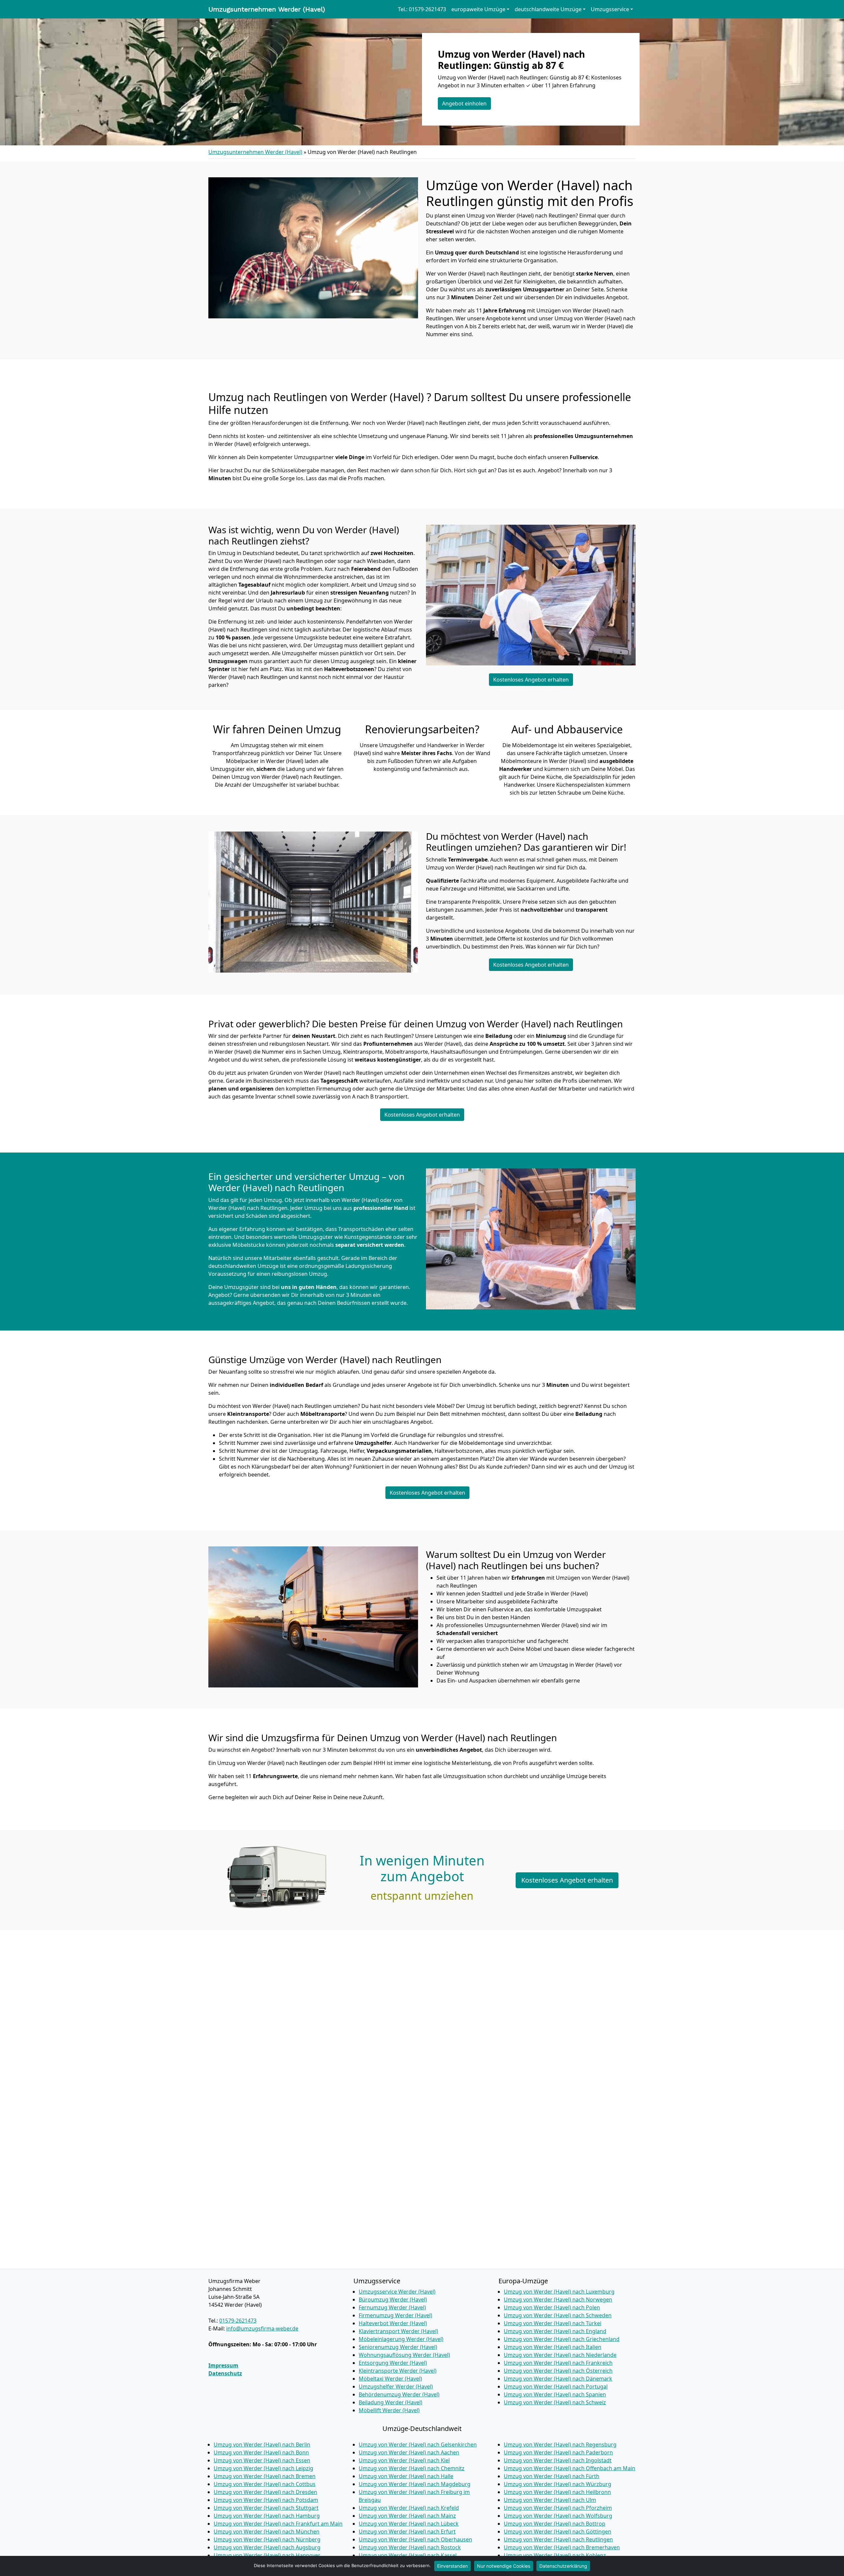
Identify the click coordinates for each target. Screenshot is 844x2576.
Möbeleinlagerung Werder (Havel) (401, 2339)
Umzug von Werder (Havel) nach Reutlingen (558, 2539)
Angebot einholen (464, 103)
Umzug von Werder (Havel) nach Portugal (556, 2386)
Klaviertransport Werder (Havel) (398, 2331)
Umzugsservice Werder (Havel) (397, 2292)
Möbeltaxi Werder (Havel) (390, 2379)
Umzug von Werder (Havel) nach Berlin (262, 2444)
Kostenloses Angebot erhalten (531, 680)
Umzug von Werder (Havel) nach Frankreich (558, 2363)
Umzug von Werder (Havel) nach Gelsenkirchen (418, 2444)
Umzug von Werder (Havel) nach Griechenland (562, 2339)
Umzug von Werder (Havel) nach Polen (552, 2307)
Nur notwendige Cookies (504, 2566)
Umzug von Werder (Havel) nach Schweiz (555, 2402)
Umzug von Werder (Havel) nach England (555, 2331)
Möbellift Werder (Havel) (389, 2410)
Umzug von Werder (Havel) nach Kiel (404, 2460)
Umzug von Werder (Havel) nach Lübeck (409, 2524)
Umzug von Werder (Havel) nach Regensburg (560, 2444)
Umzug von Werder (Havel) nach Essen (262, 2460)
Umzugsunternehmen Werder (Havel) (267, 9)
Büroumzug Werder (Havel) (393, 2299)
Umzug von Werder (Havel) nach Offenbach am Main (570, 2468)
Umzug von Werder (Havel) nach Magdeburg (415, 2484)
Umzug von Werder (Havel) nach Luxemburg (559, 2292)
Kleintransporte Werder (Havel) (398, 2371)
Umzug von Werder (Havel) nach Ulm (550, 2500)
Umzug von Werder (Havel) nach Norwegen (558, 2299)
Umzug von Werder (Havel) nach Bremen (265, 2476)
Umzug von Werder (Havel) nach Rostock (410, 2547)
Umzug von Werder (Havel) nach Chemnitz (412, 2468)
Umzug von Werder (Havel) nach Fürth (552, 2476)
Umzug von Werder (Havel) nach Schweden (558, 2315)
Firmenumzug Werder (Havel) (395, 2315)
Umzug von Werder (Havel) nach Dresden (265, 2492)
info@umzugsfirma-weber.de (262, 2328)
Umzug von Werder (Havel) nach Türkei (553, 2323)
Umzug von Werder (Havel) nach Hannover (267, 2555)
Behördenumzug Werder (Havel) (399, 2394)
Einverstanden (452, 2566)
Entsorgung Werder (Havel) (393, 2363)
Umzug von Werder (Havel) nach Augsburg (267, 2547)
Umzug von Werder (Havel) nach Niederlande (560, 2355)
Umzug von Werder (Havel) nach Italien (553, 2347)
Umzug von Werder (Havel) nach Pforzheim (558, 2508)
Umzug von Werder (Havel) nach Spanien (555, 2394)
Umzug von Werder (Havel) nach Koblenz (555, 2555)
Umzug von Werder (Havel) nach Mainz (407, 2516)
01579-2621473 (238, 2321)
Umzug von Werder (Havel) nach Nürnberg (267, 2539)
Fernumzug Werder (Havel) (392, 2307)
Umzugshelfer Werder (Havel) (396, 2386)
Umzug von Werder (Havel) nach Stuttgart (266, 2508)
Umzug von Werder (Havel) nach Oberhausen (415, 2539)
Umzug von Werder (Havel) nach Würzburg (558, 2484)
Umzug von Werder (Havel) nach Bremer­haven (562, 2547)
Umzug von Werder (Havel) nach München (267, 2532)
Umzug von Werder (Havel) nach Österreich (558, 2371)
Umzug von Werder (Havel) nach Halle (406, 2476)
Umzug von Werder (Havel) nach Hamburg (267, 2516)
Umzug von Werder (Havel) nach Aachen (409, 2452)
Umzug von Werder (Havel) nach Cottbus (265, 2484)
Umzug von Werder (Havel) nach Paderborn (558, 2452)
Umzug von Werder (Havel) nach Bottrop (555, 2524)
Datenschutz (225, 2373)
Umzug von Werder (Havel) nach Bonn (261, 2452)
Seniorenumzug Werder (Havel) (398, 2347)
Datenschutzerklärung (563, 2566)
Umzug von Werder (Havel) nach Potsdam (266, 2500)
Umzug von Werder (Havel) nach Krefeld (409, 2508)
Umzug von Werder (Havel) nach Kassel (408, 2555)
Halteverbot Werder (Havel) (393, 2323)
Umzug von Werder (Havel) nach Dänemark (558, 2379)
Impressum (223, 2365)
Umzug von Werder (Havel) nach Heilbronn (557, 2492)
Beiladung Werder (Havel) (391, 2402)
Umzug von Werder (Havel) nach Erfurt (407, 2532)
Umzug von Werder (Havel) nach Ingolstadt (558, 2460)
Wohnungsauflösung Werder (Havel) (404, 2355)
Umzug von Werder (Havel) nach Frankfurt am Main (278, 2524)
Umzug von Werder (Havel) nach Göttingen (558, 2532)
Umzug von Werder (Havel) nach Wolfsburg (558, 2516)
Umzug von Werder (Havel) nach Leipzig (263, 2468)
